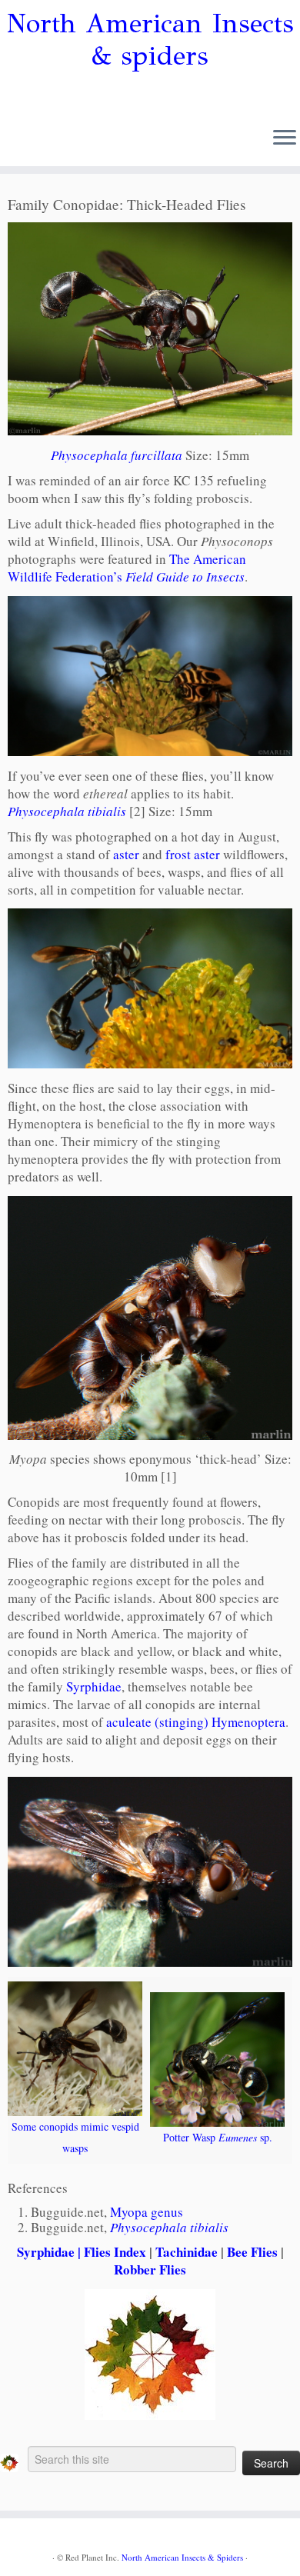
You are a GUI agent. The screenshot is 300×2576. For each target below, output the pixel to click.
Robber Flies (150, 2269)
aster (126, 854)
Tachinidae (187, 2252)
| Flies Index (110, 2252)
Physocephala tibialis (67, 811)
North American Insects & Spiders (182, 2557)
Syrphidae (94, 1686)
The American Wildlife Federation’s (127, 568)
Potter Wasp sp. (218, 2137)
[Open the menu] (285, 138)
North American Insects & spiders (150, 40)
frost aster (193, 854)
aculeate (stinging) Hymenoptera (196, 1722)
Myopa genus (147, 2212)
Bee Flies (252, 2252)
